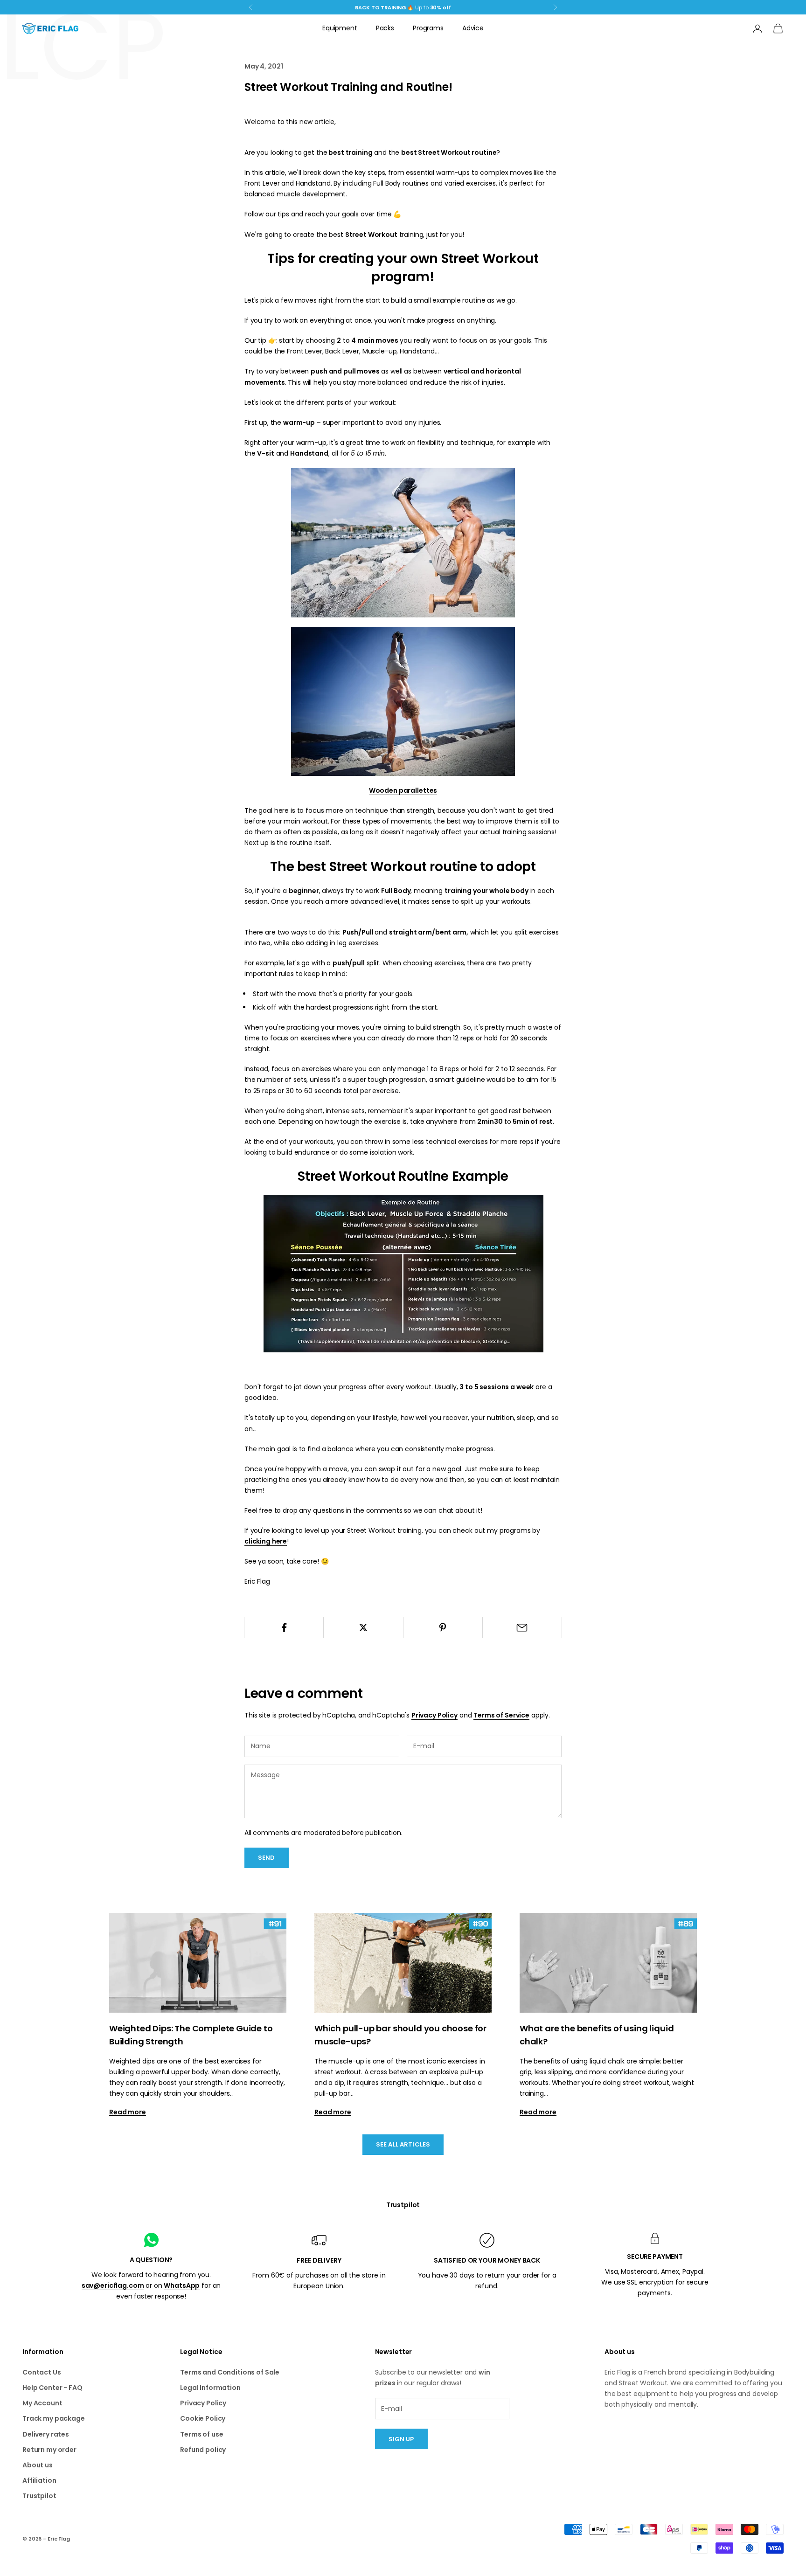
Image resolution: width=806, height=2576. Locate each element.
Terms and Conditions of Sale (230, 2372)
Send (267, 1858)
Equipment (340, 28)
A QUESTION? (151, 2260)
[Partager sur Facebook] (284, 1627)
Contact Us (42, 2372)
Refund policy (203, 2450)
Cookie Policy (203, 2418)
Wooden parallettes (403, 790)
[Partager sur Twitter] (363, 1627)
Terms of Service (501, 1715)
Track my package (54, 2418)
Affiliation (39, 2480)
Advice (473, 28)
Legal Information (210, 2388)
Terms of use (201, 2434)
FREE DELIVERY (319, 2260)
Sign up (401, 2439)
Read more (128, 2112)
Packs (385, 28)
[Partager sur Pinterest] (443, 1627)
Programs (428, 28)
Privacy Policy (434, 1715)
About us (38, 2465)
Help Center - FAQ (52, 2388)
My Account (42, 2403)
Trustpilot (403, 2205)
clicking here (266, 1541)
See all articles (403, 2144)
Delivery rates (46, 2434)
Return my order (49, 2450)
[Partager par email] (522, 1627)
